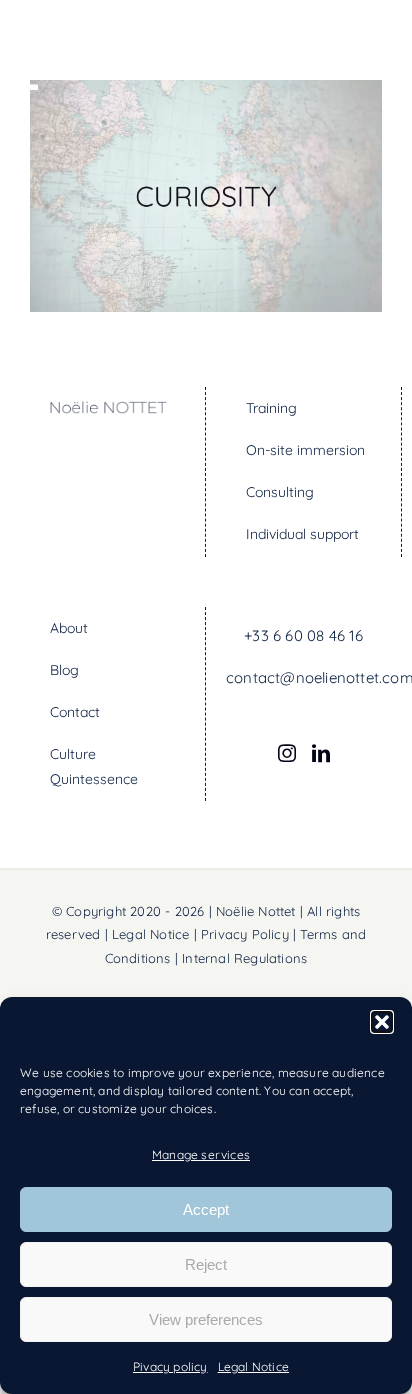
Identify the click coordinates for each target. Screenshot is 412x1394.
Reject (206, 1264)
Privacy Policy (245, 934)
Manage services (201, 1154)
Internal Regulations (244, 958)
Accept (206, 1209)
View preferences (206, 1319)
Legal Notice (253, 1366)
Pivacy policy (170, 1366)
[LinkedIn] (321, 753)
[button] (382, 1022)
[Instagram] (287, 753)
